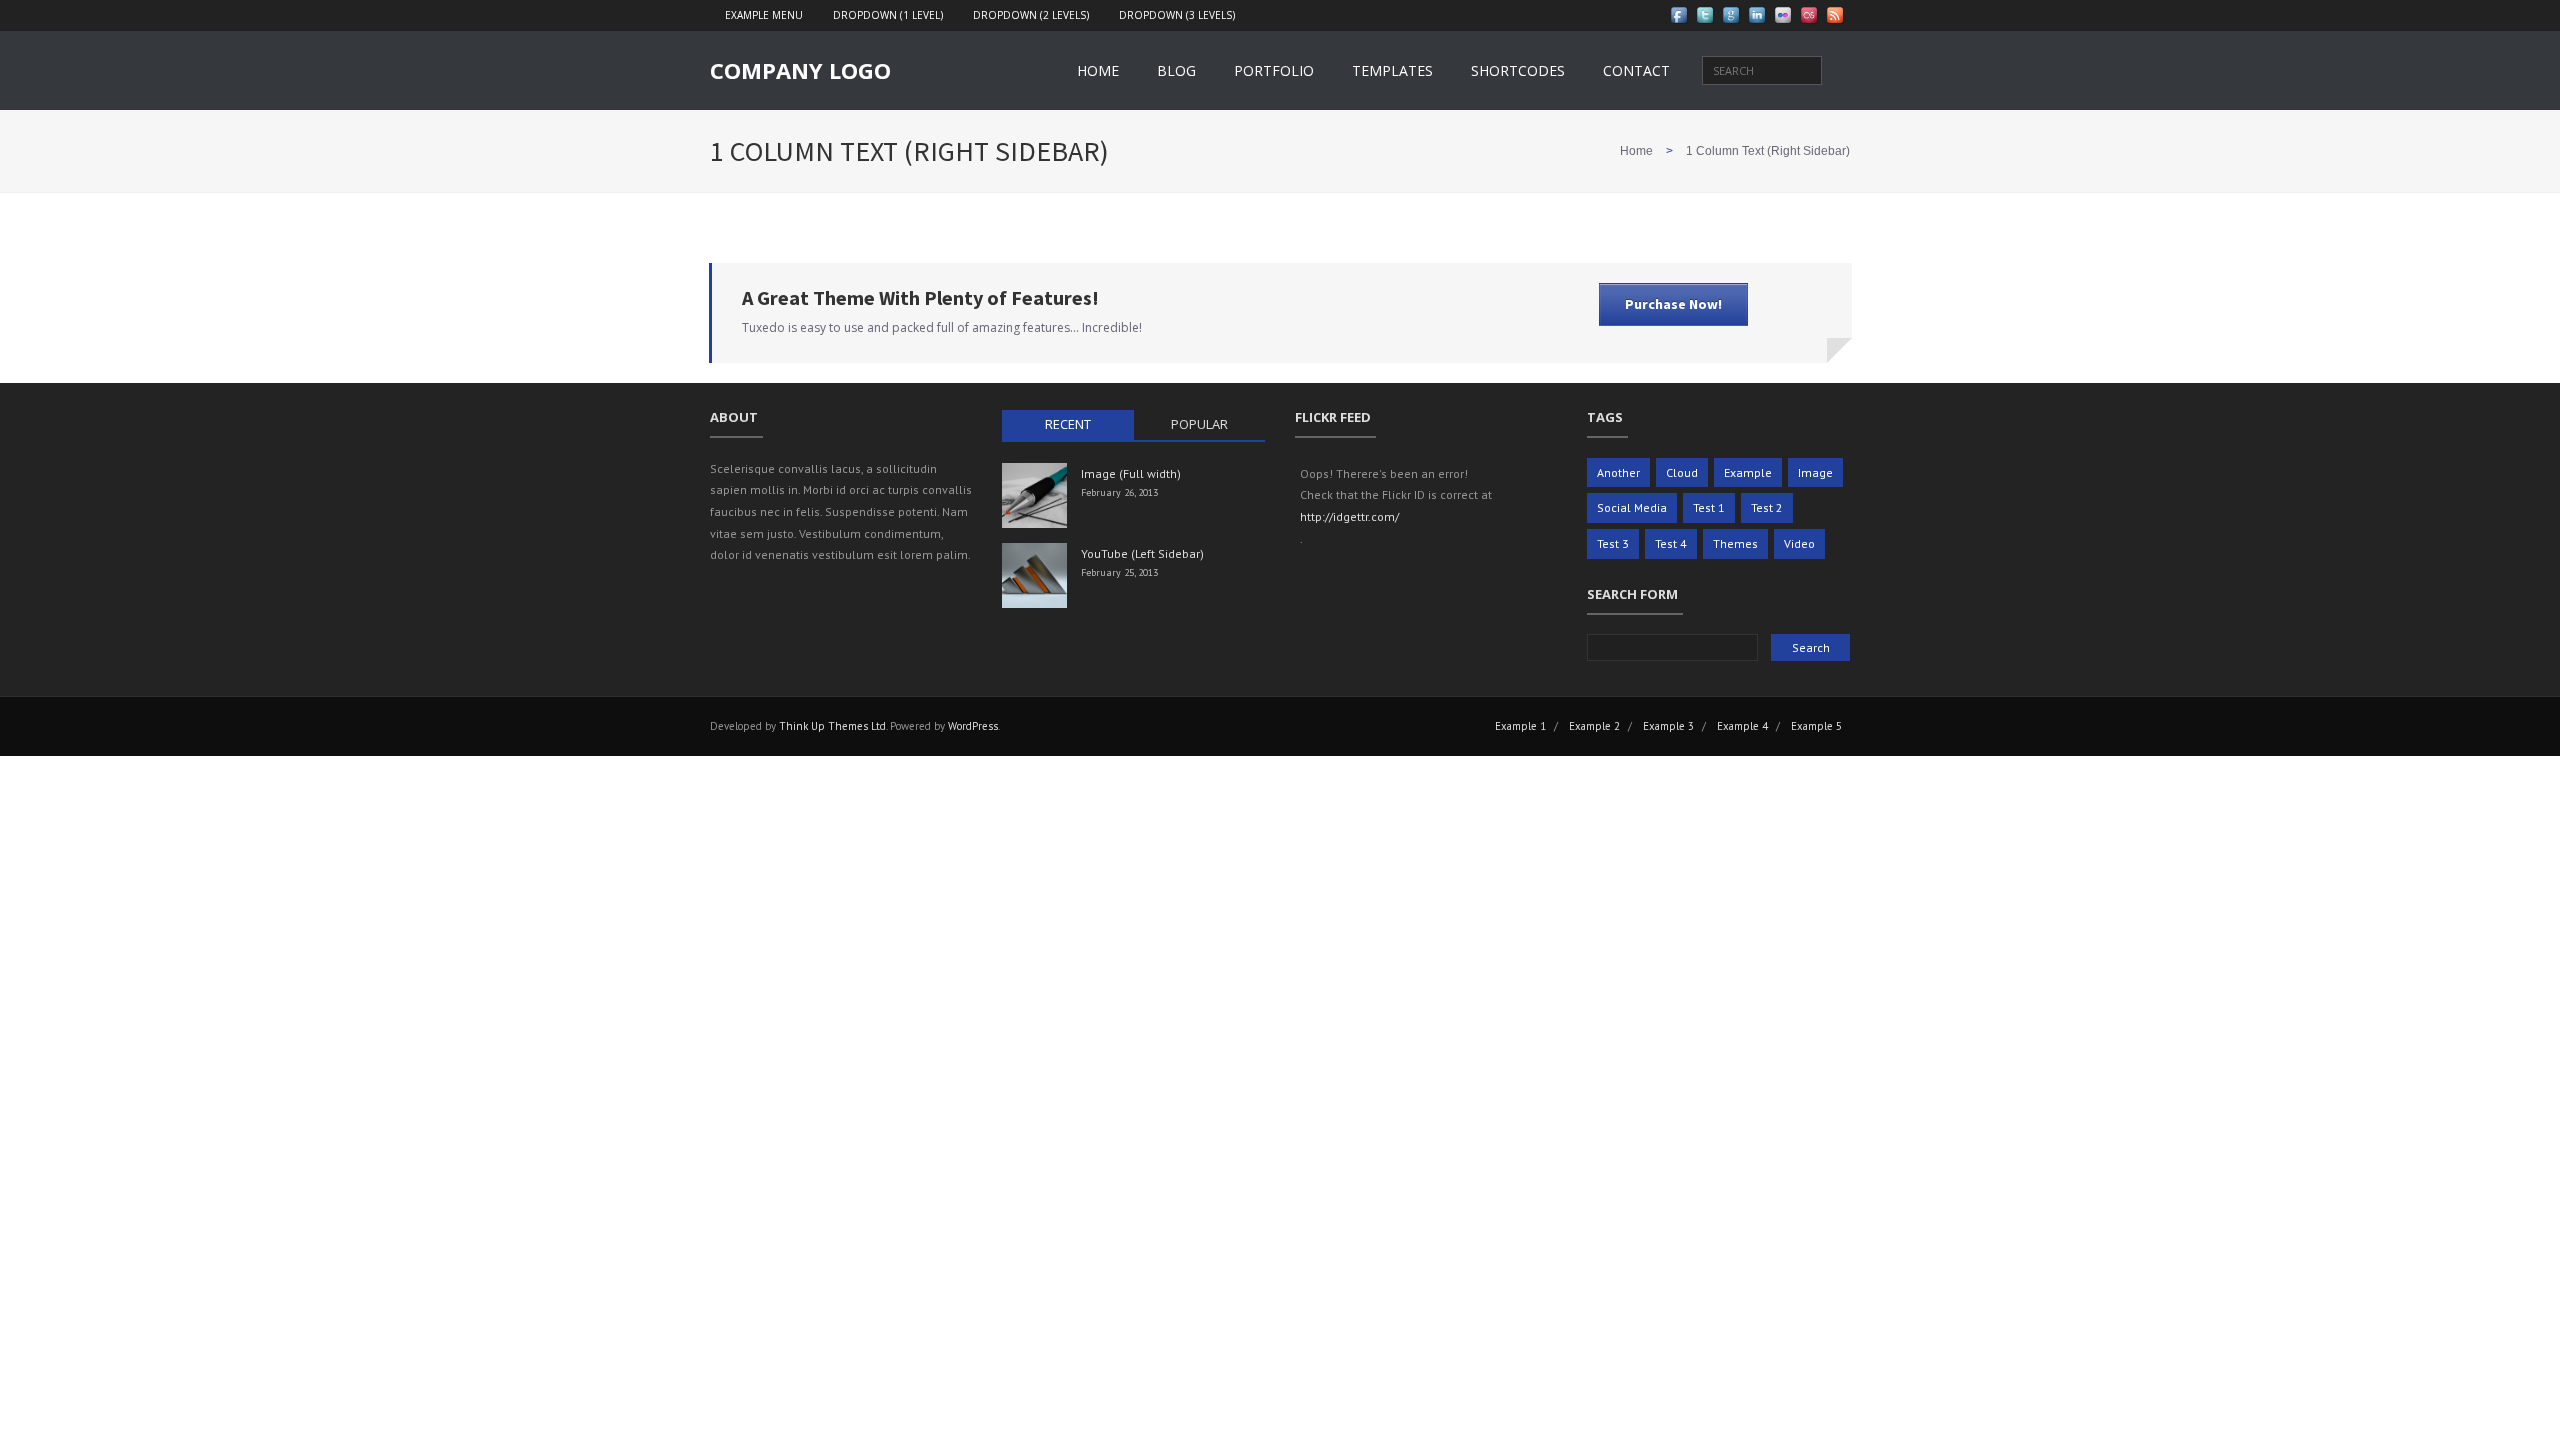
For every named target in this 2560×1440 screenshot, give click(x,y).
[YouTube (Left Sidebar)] (1034, 575)
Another (1618, 472)
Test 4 (1671, 543)
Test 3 (1613, 543)
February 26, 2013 (1119, 492)
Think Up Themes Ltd (832, 726)
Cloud (1682, 472)
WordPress (973, 726)
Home (1098, 70)
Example (1748, 472)
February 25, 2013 (1119, 572)
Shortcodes (1518, 70)
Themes (1735, 543)
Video (1799, 543)
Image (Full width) (1131, 473)
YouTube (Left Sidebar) (1142, 553)
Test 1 (1709, 507)
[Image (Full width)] (1034, 495)
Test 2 (1767, 507)
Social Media (1632, 507)
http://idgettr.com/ (1349, 516)
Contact (1636, 70)
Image (1815, 472)
